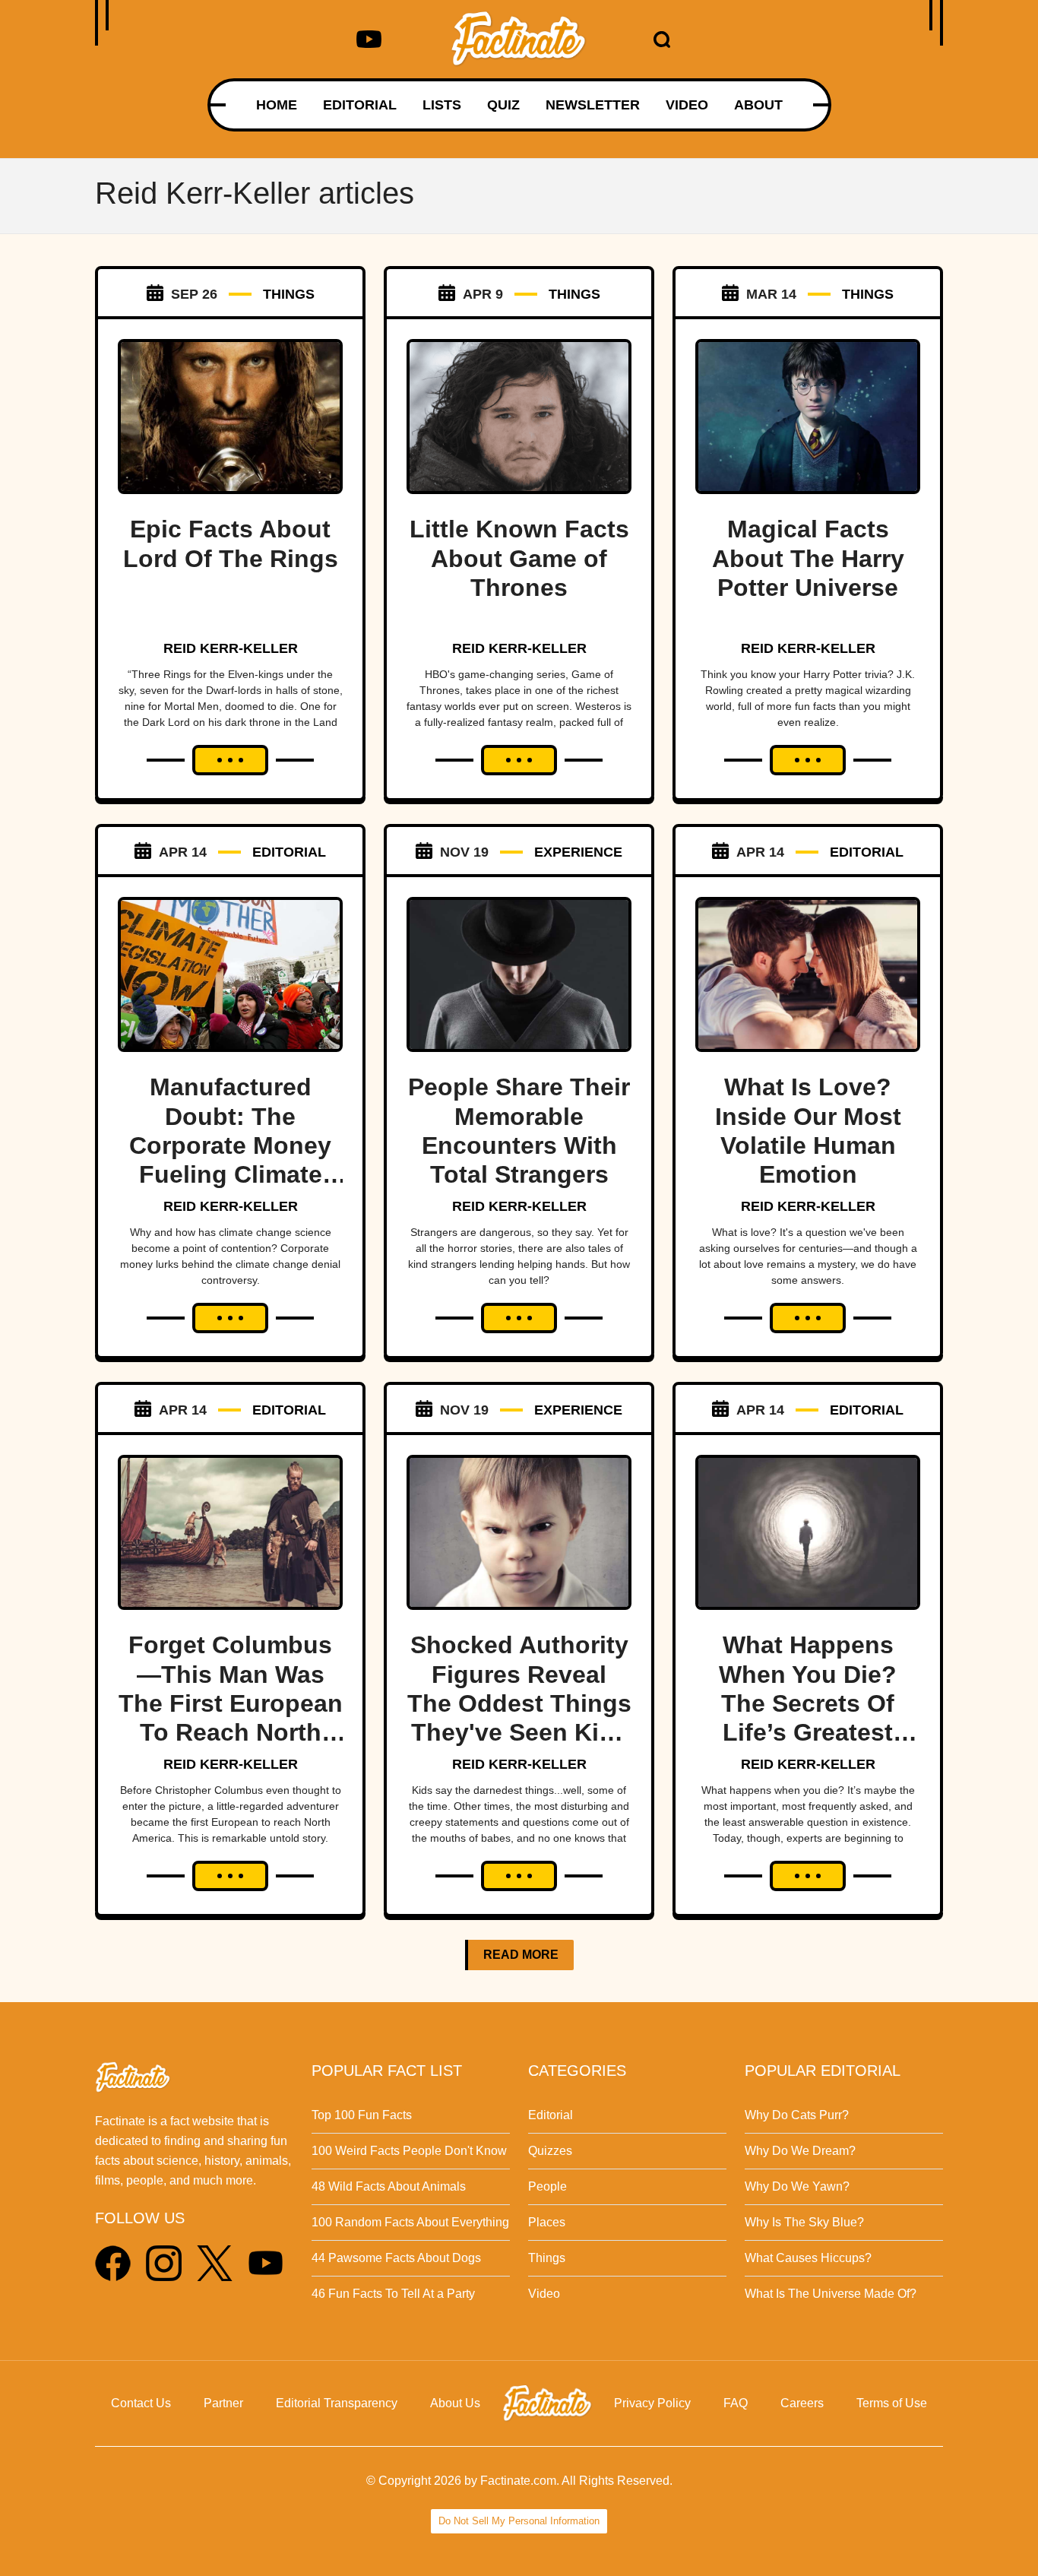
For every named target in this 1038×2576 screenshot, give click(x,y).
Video (544, 2294)
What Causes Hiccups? (808, 2258)
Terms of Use (892, 2403)
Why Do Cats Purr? (797, 2115)
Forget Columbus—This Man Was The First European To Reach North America (231, 1703)
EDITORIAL (360, 105)
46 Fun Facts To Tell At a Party (393, 2294)
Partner (223, 2403)
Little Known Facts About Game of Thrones (519, 558)
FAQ (736, 2403)
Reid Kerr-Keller (231, 648)
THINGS (289, 294)
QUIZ (503, 105)
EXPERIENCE (578, 852)
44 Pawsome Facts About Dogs (396, 2258)
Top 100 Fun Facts (362, 2115)
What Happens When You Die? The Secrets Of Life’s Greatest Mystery (808, 1703)
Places (547, 2222)
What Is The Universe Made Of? (831, 2294)
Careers (802, 2403)
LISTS (442, 105)
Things (547, 2258)
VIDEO (687, 105)
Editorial (551, 2115)
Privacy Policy (652, 2403)
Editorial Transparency (337, 2403)
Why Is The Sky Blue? (804, 2222)
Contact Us (141, 2403)
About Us (455, 2403)
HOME (277, 105)
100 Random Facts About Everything (410, 2222)
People (547, 2186)
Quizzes (550, 2151)
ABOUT (758, 105)
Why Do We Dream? (800, 2151)
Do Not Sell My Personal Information (519, 2521)
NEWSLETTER (593, 105)
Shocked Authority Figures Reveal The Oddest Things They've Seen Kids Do (519, 1703)
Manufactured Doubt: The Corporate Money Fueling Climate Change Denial (230, 1145)
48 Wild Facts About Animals (389, 2186)
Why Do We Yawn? (797, 2186)
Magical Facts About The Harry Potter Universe (808, 558)
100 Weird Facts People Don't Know (409, 2151)
